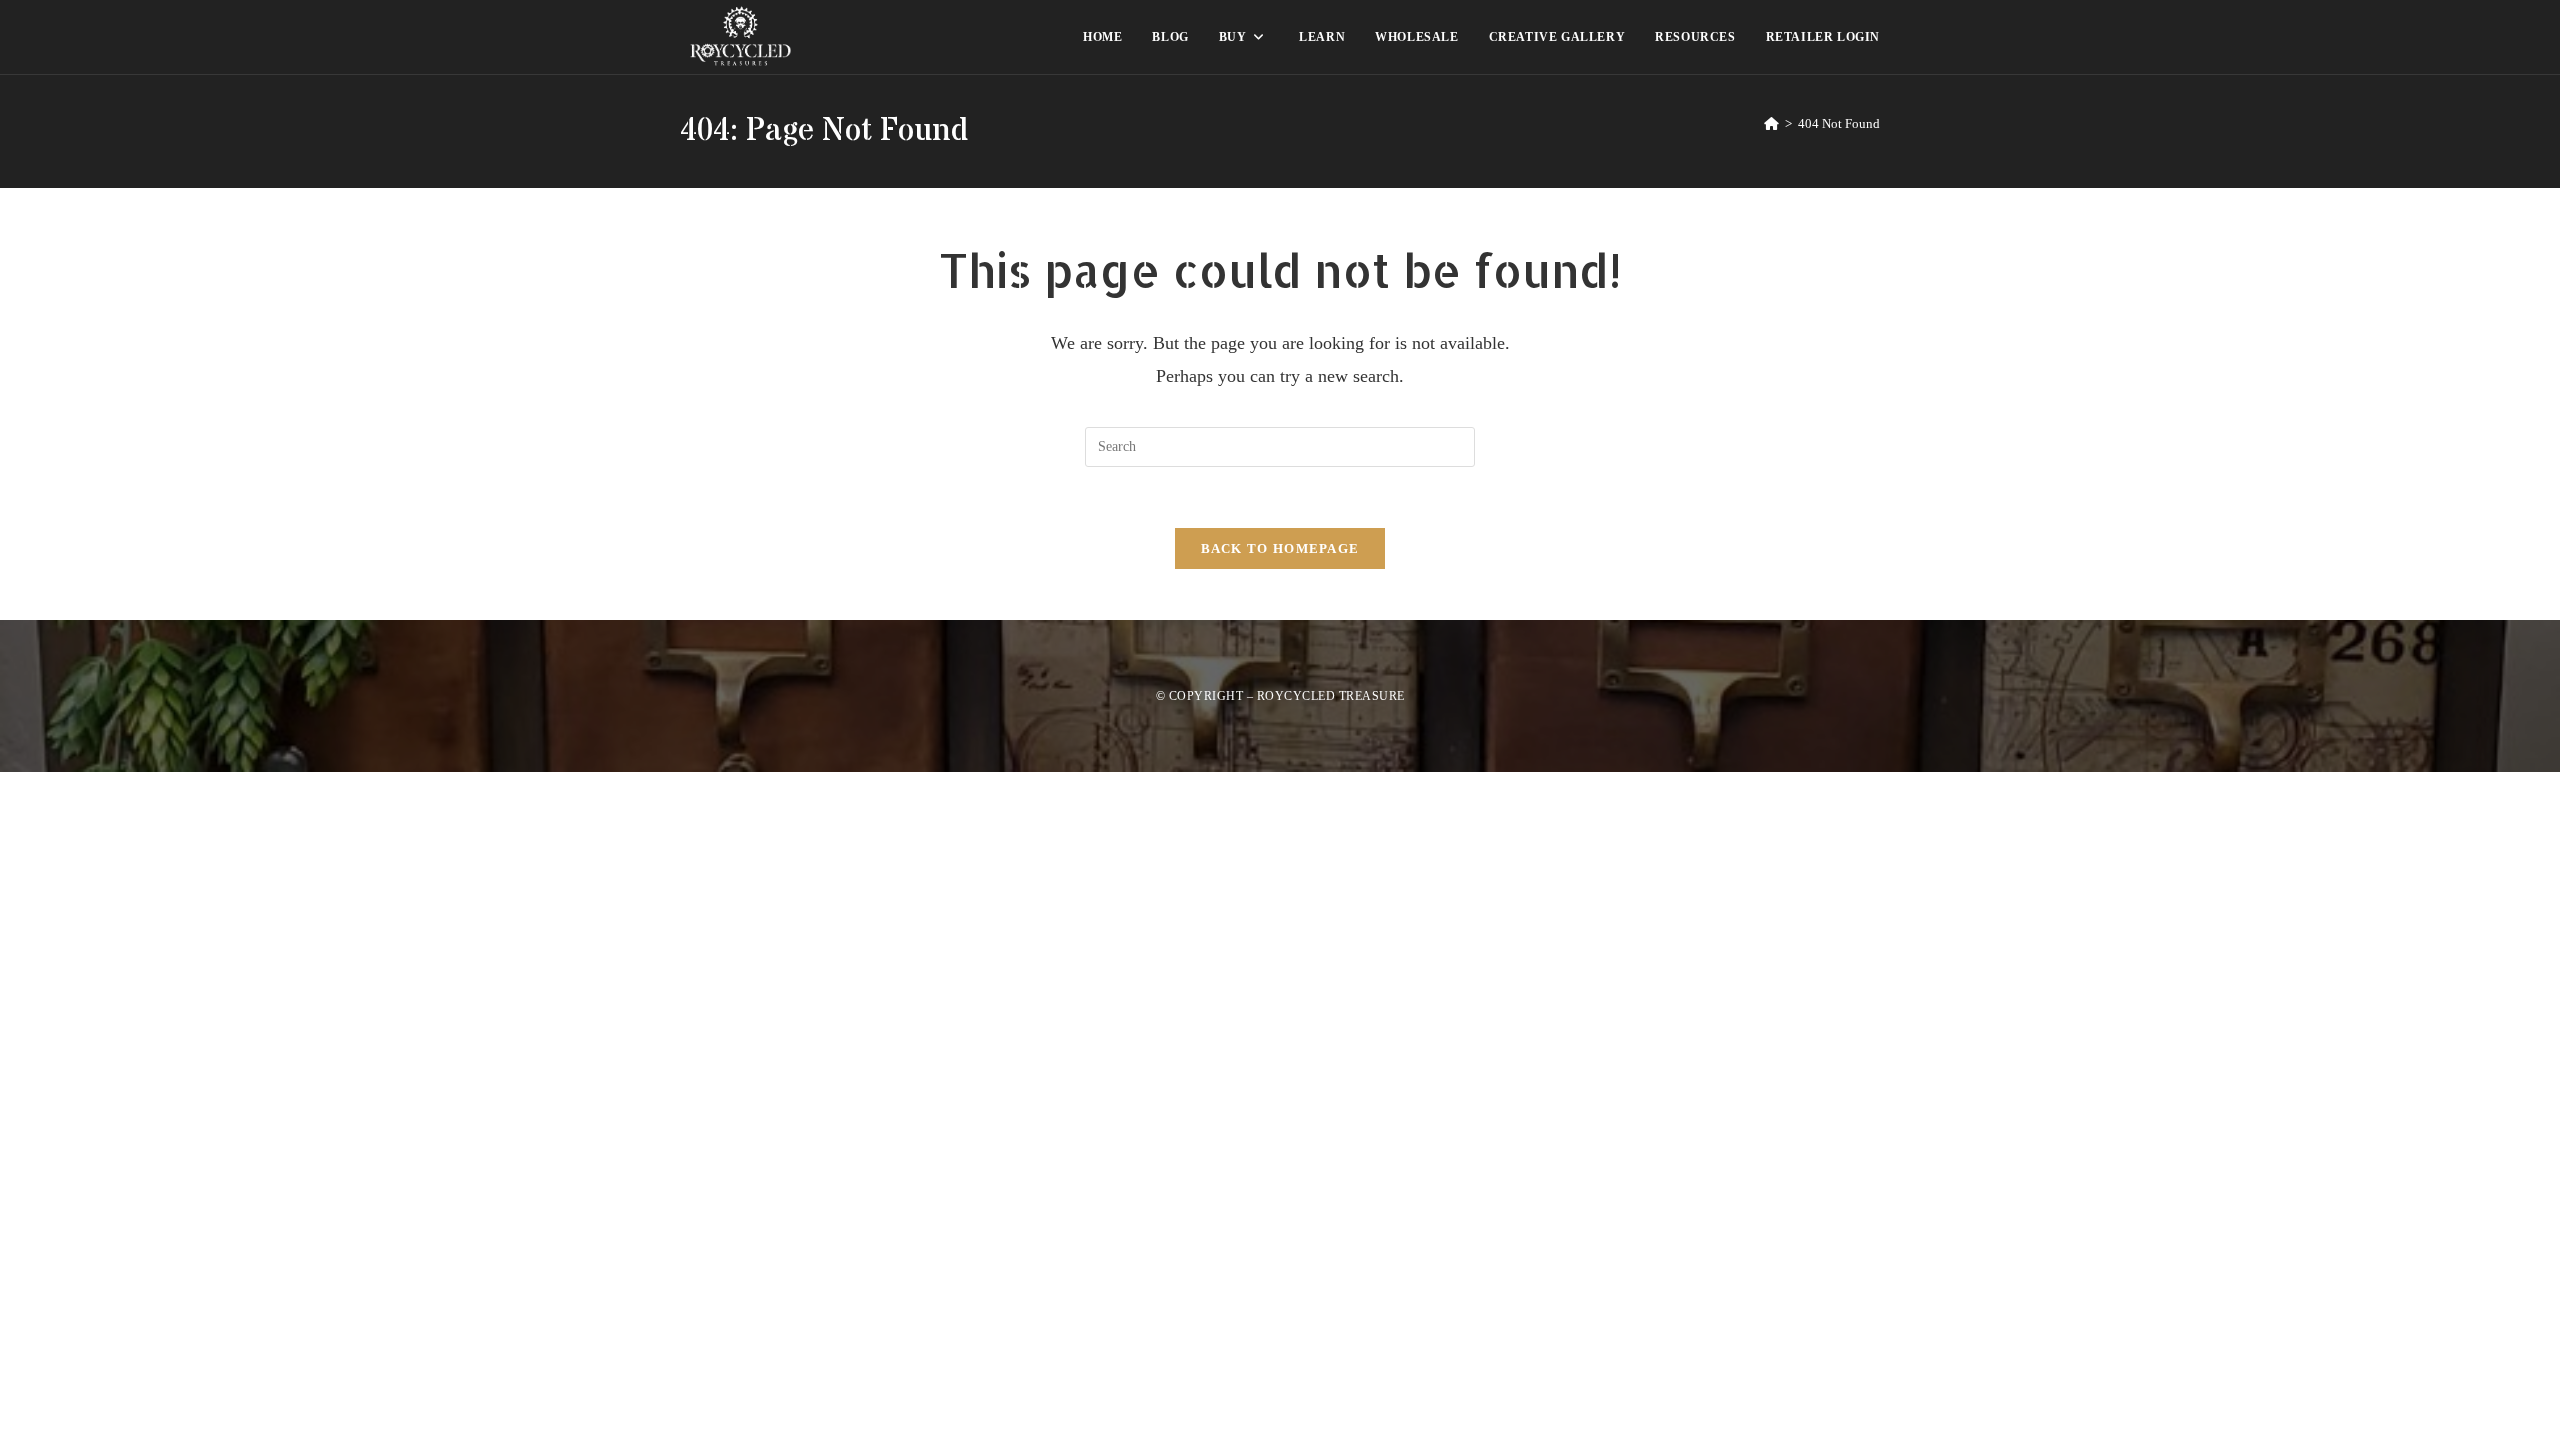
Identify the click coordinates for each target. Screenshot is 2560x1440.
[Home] (1771, 123)
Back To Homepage (1280, 548)
